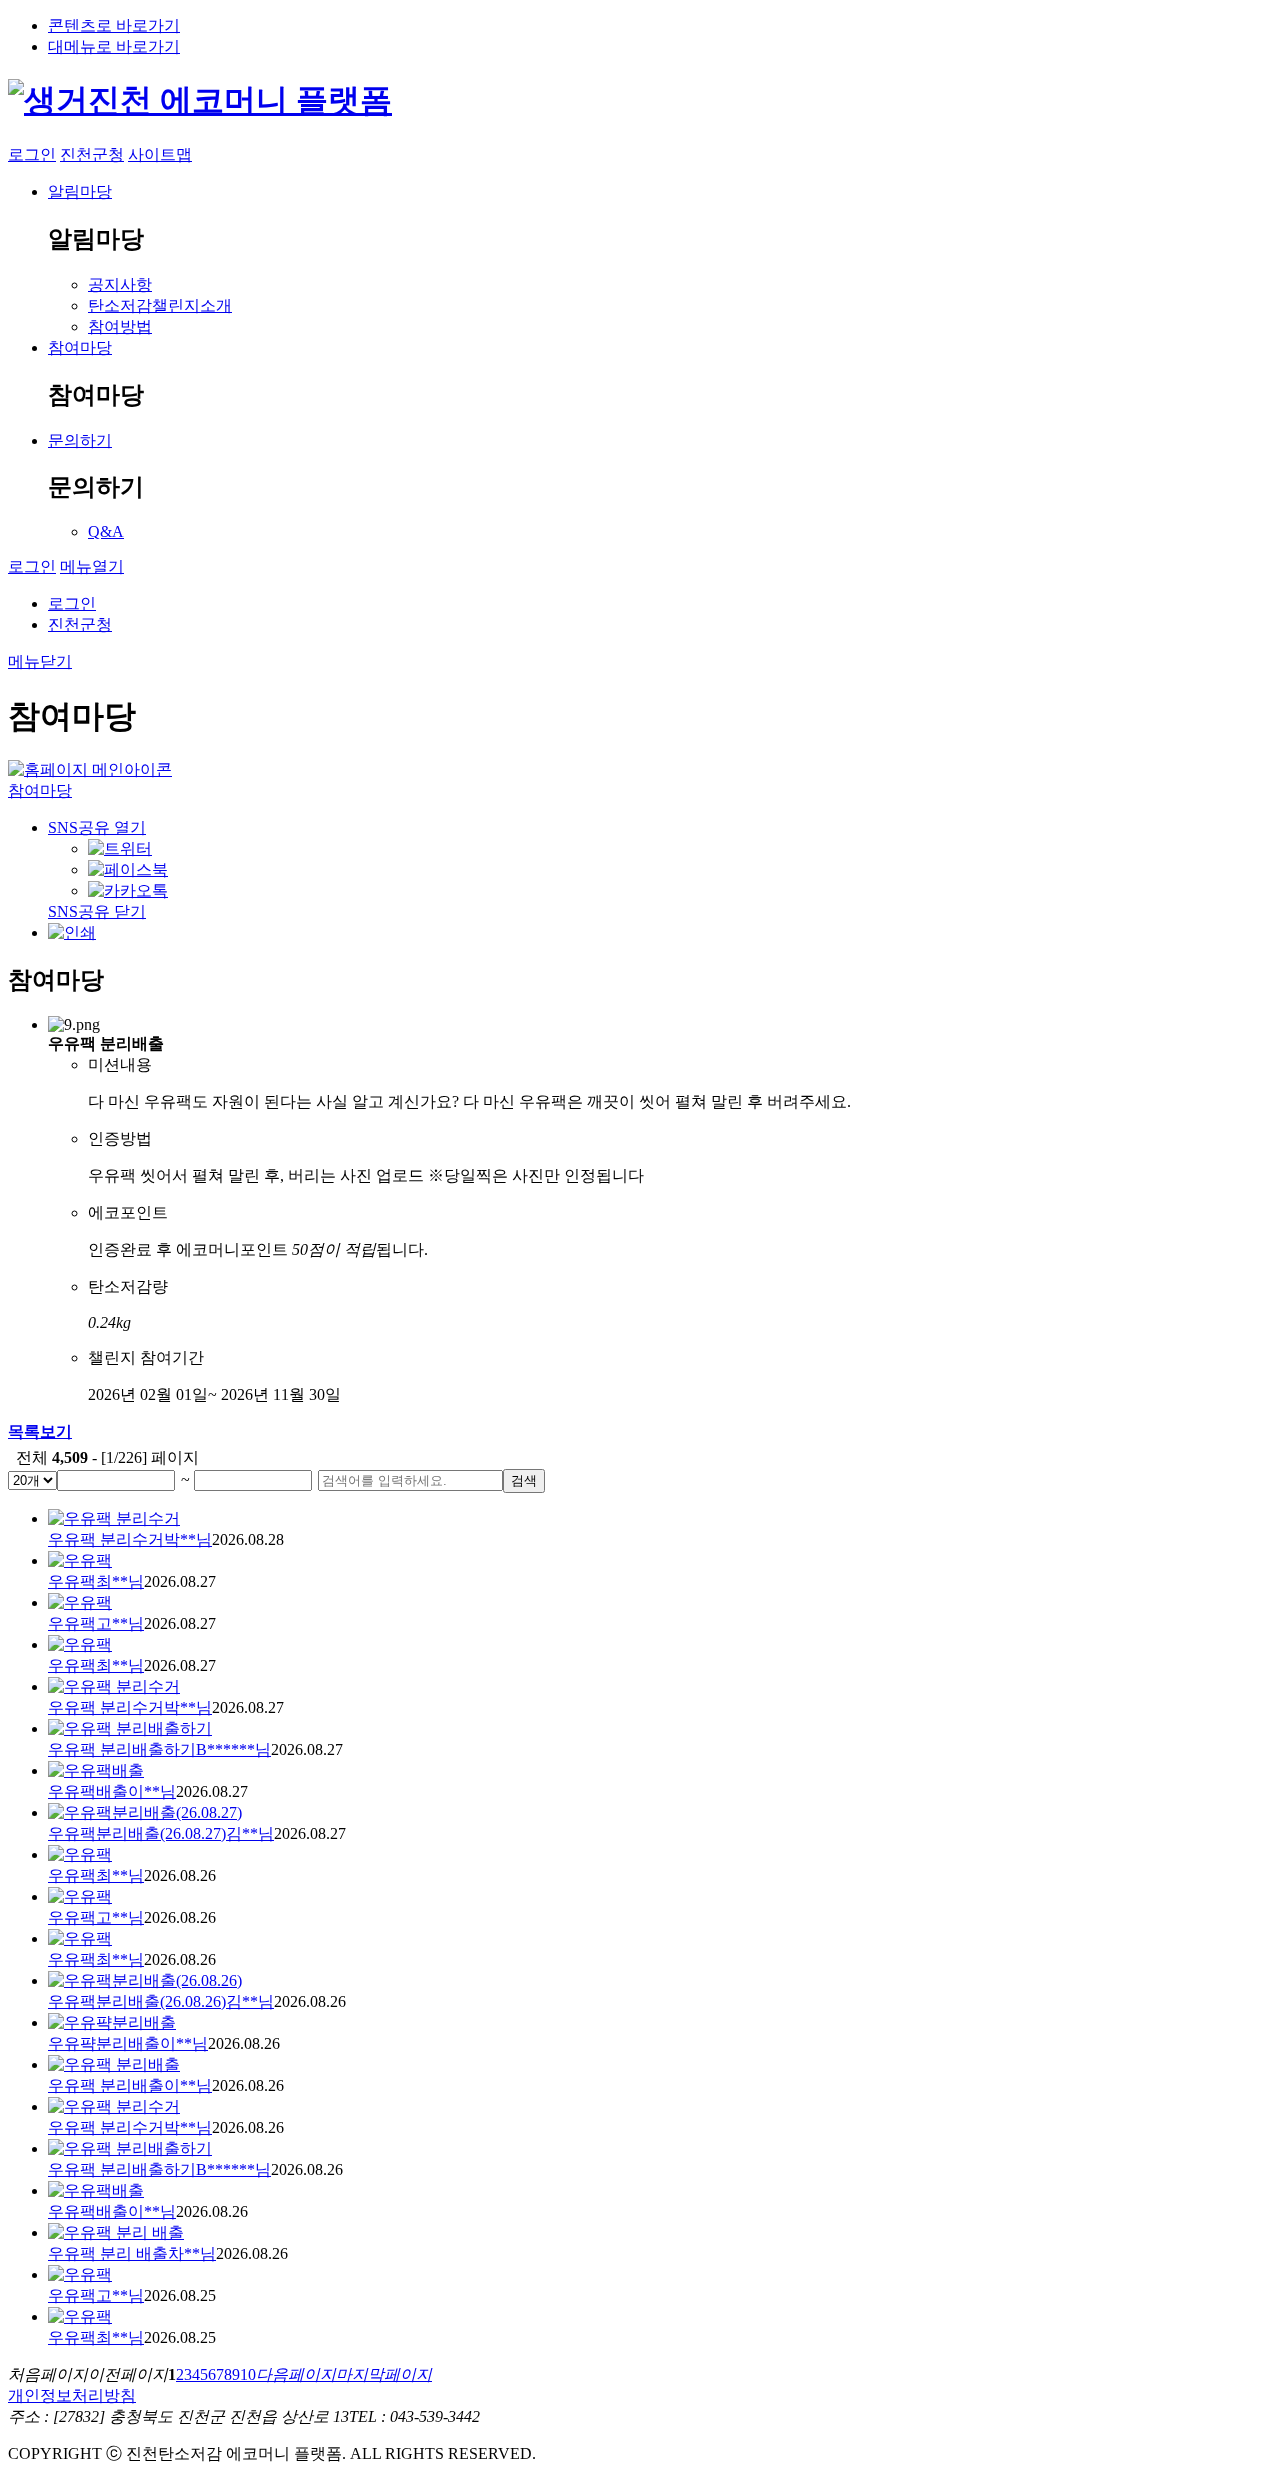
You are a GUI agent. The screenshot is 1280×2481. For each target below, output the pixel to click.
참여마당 (80, 347)
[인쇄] (72, 932)
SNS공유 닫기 (97, 911)
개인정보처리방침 (72, 2395)
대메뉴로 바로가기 (114, 46)
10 (248, 2374)
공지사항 (120, 284)
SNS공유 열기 (97, 827)
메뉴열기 (92, 566)
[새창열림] (120, 848)
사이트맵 (160, 154)
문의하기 (80, 440)
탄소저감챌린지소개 (160, 305)
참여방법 (120, 326)
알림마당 (80, 191)
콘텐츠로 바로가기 (114, 25)
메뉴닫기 (40, 661)
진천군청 (92, 154)
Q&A (106, 531)
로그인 (32, 154)
